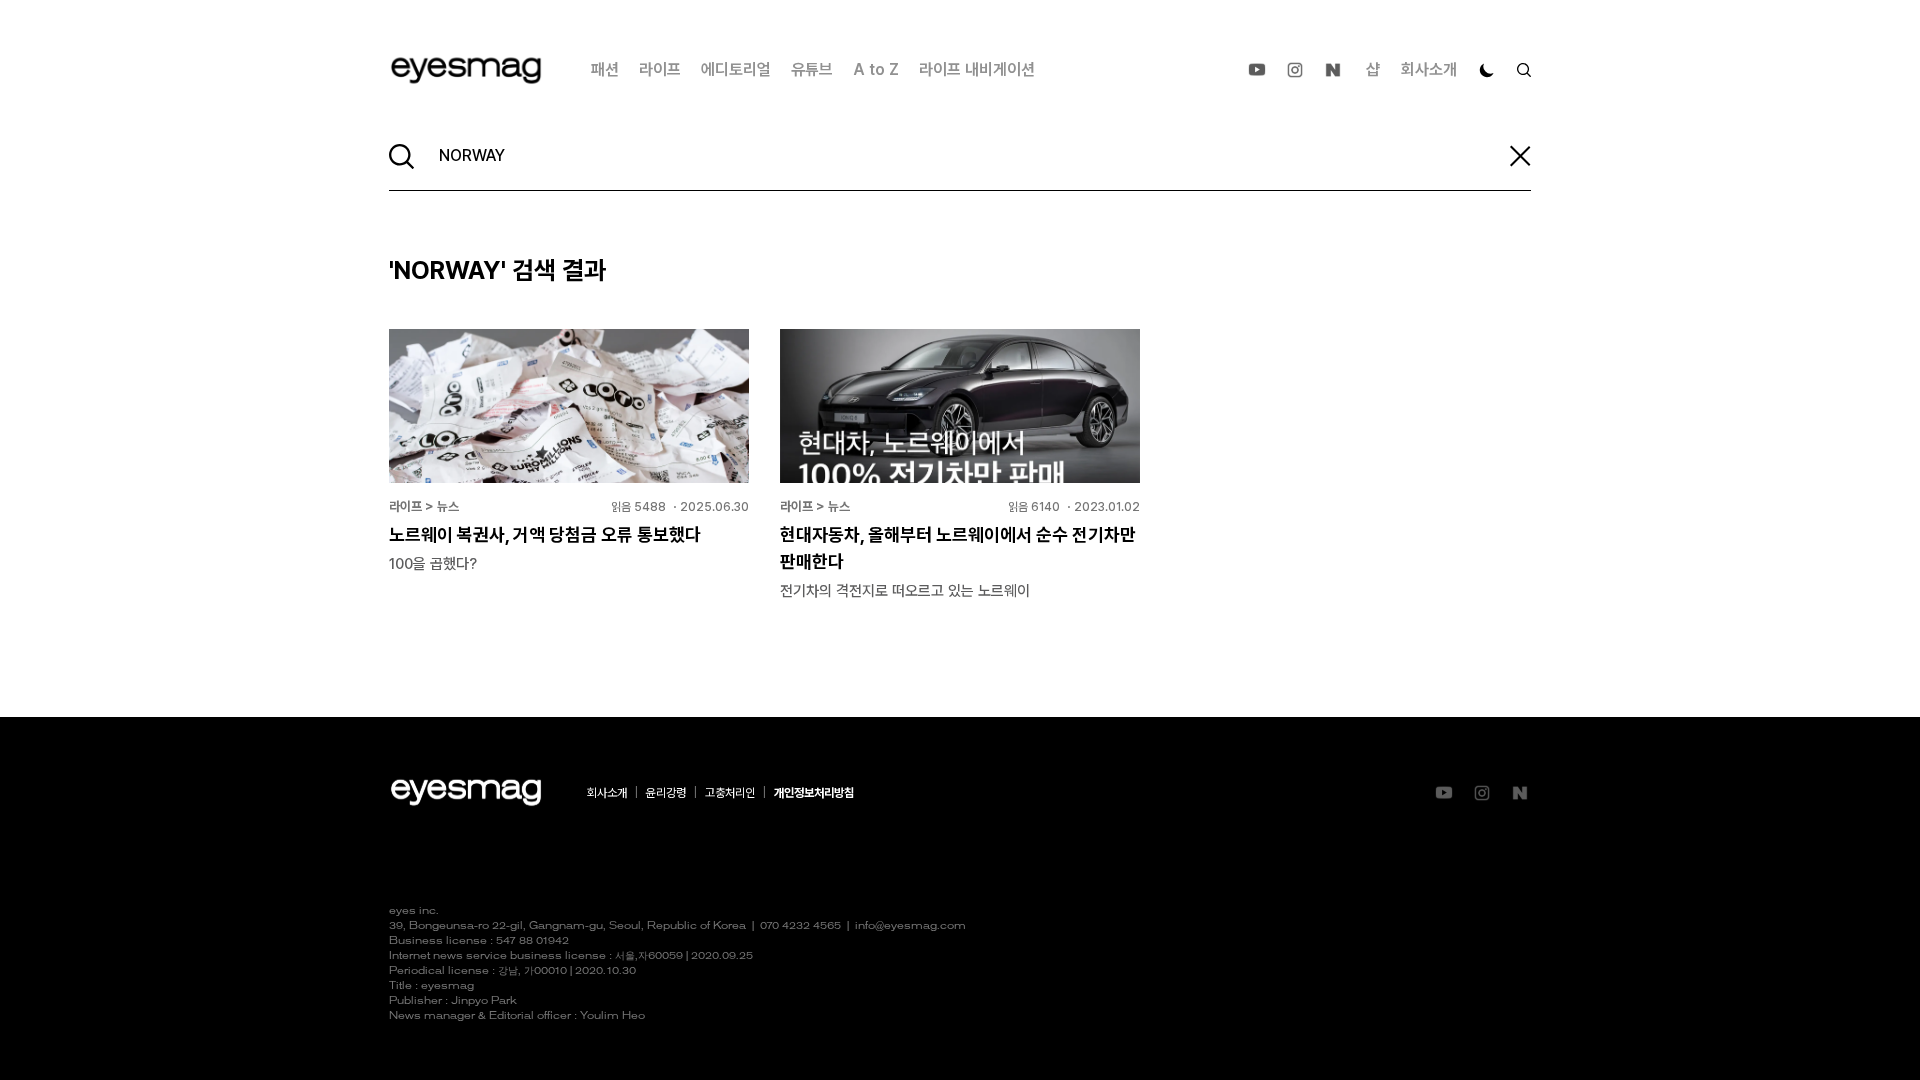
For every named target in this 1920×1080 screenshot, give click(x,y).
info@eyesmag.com (910, 926)
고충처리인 (730, 793)
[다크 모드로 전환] (1487, 70)
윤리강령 (666, 793)
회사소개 (1429, 69)
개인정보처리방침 (814, 793)
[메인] (466, 70)
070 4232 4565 (800, 926)
